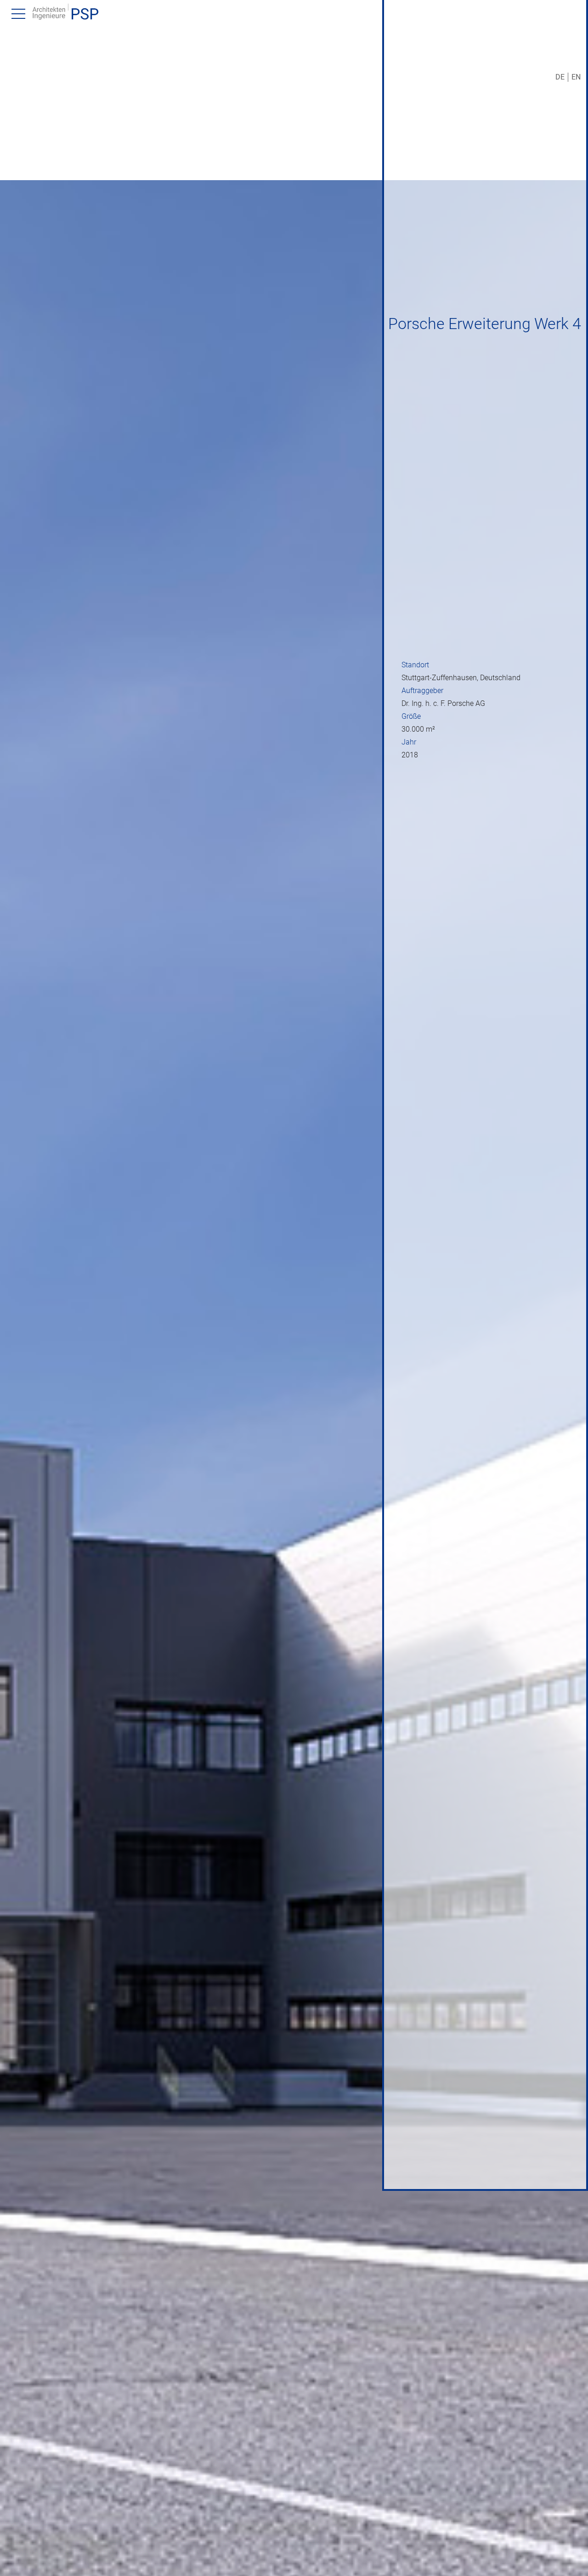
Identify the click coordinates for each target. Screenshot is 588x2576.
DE (560, 77)
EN (576, 77)
